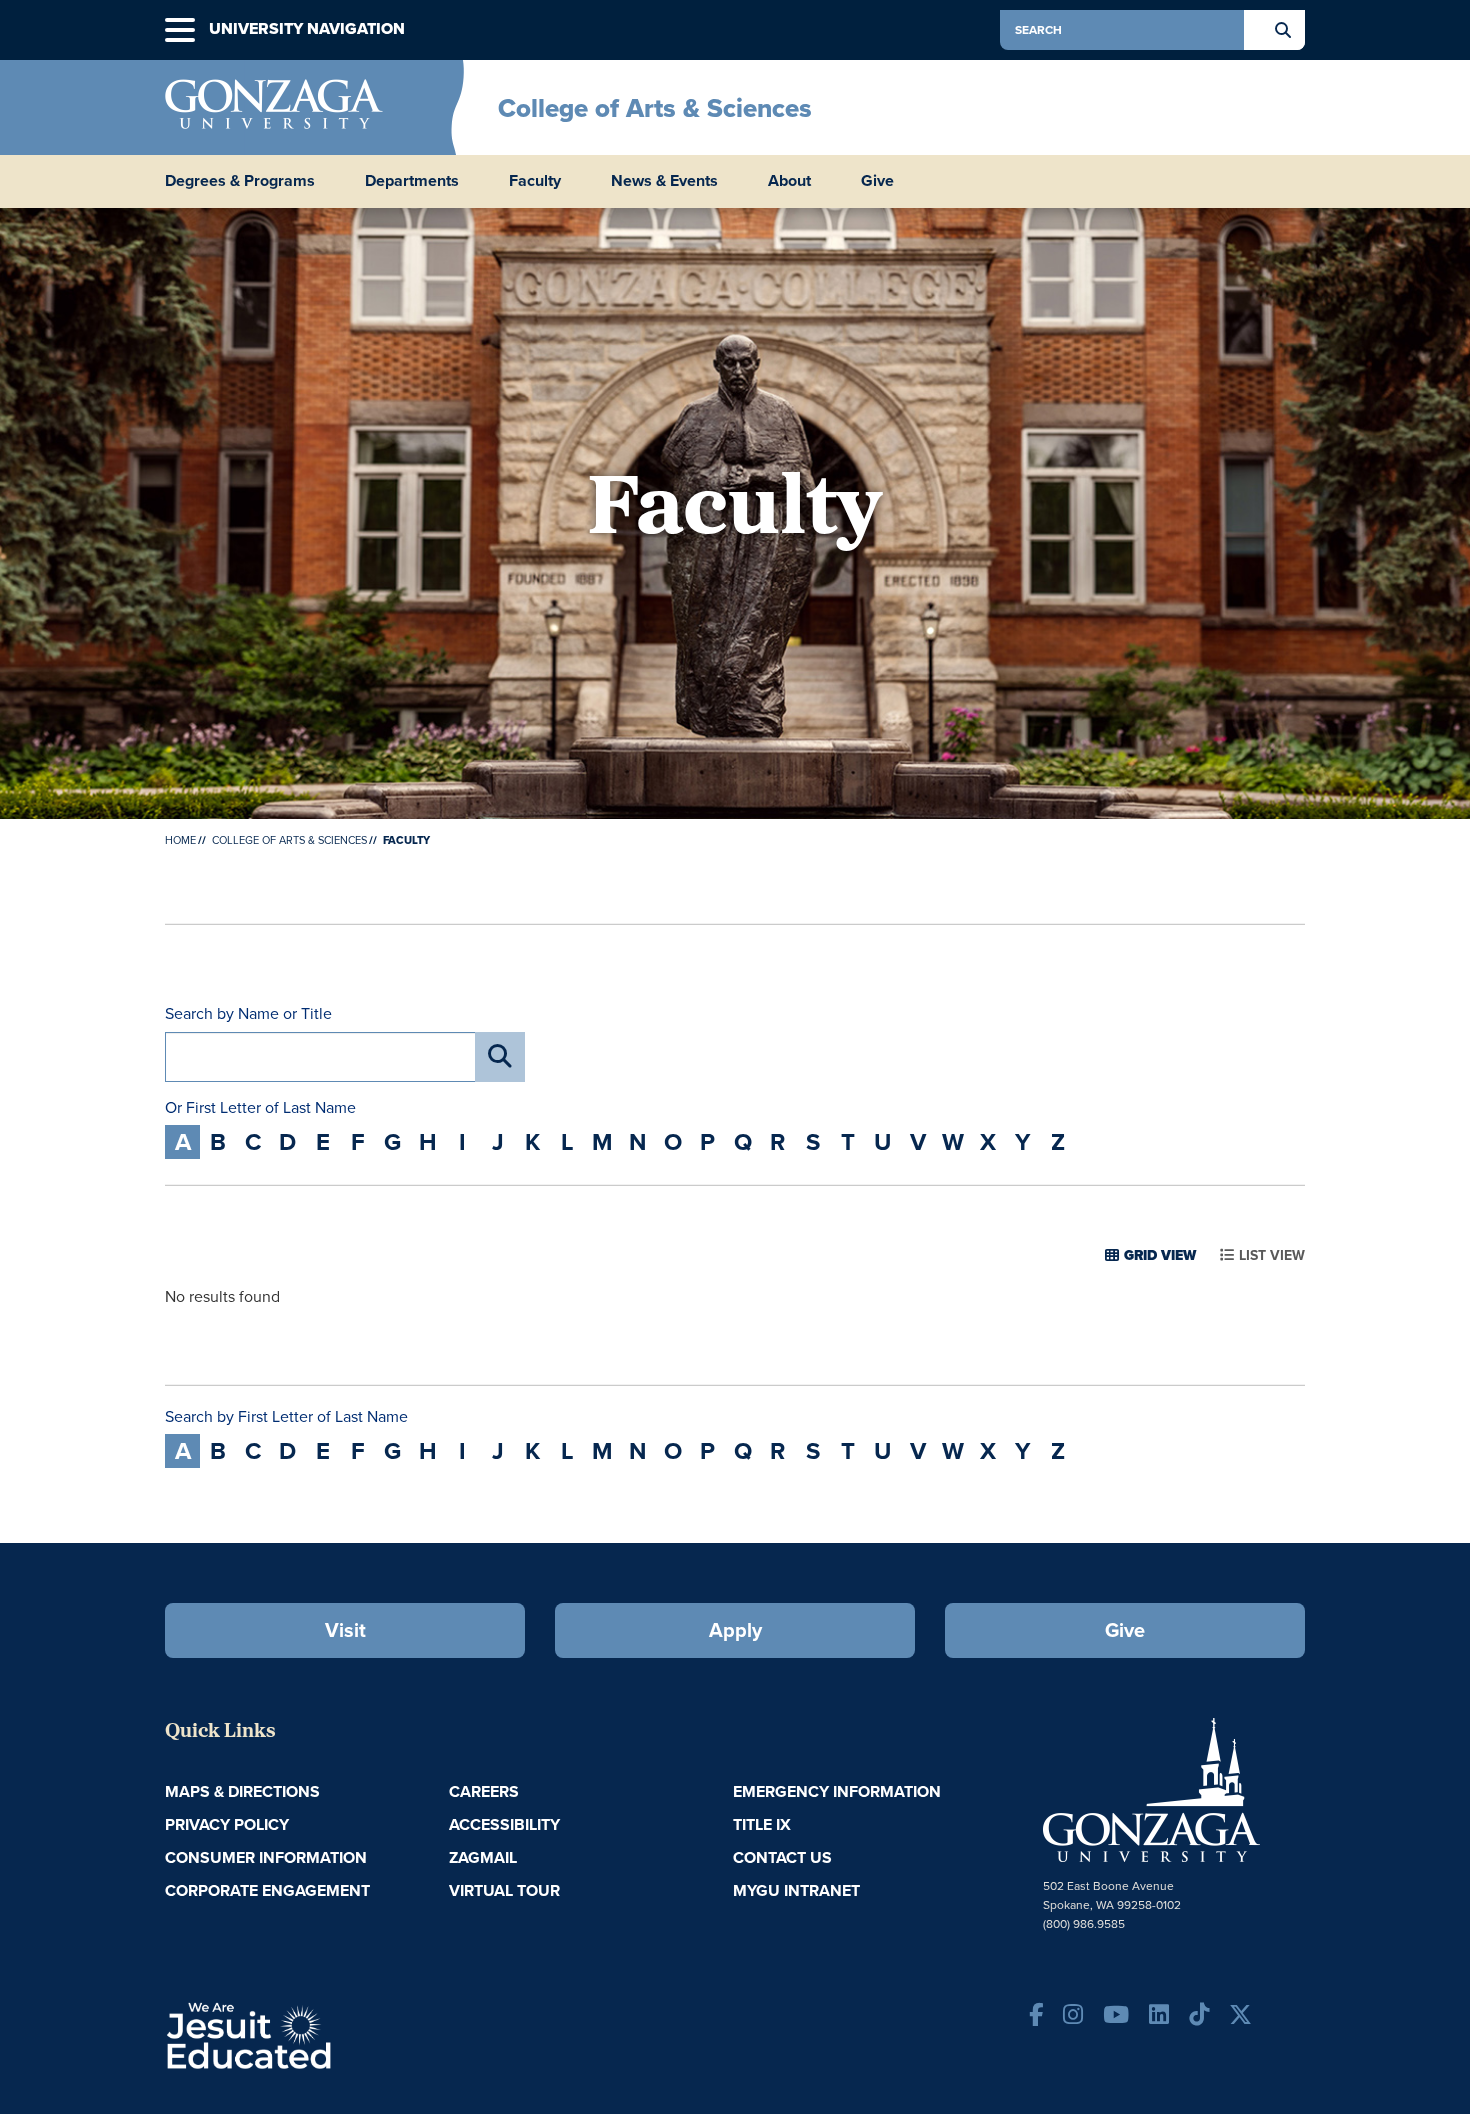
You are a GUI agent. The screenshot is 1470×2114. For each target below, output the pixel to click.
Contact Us (782, 1857)
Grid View (1160, 1255)
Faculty (535, 181)
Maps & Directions (242, 1791)
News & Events (664, 181)
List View (1272, 1255)
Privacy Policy (227, 1824)
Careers (484, 1791)
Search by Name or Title (248, 1014)
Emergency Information (837, 1791)
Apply (735, 1630)
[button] (180, 30)
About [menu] (789, 181)
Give (877, 181)
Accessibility (504, 1824)
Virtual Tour (504, 1890)
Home (180, 840)
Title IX (762, 1824)
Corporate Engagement (267, 1890)
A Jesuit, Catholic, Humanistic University (335, 2034)
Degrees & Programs (240, 181)
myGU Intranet (796, 1890)
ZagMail (483, 1857)
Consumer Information (266, 1857)
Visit (345, 1630)
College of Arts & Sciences (655, 108)
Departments (412, 181)
